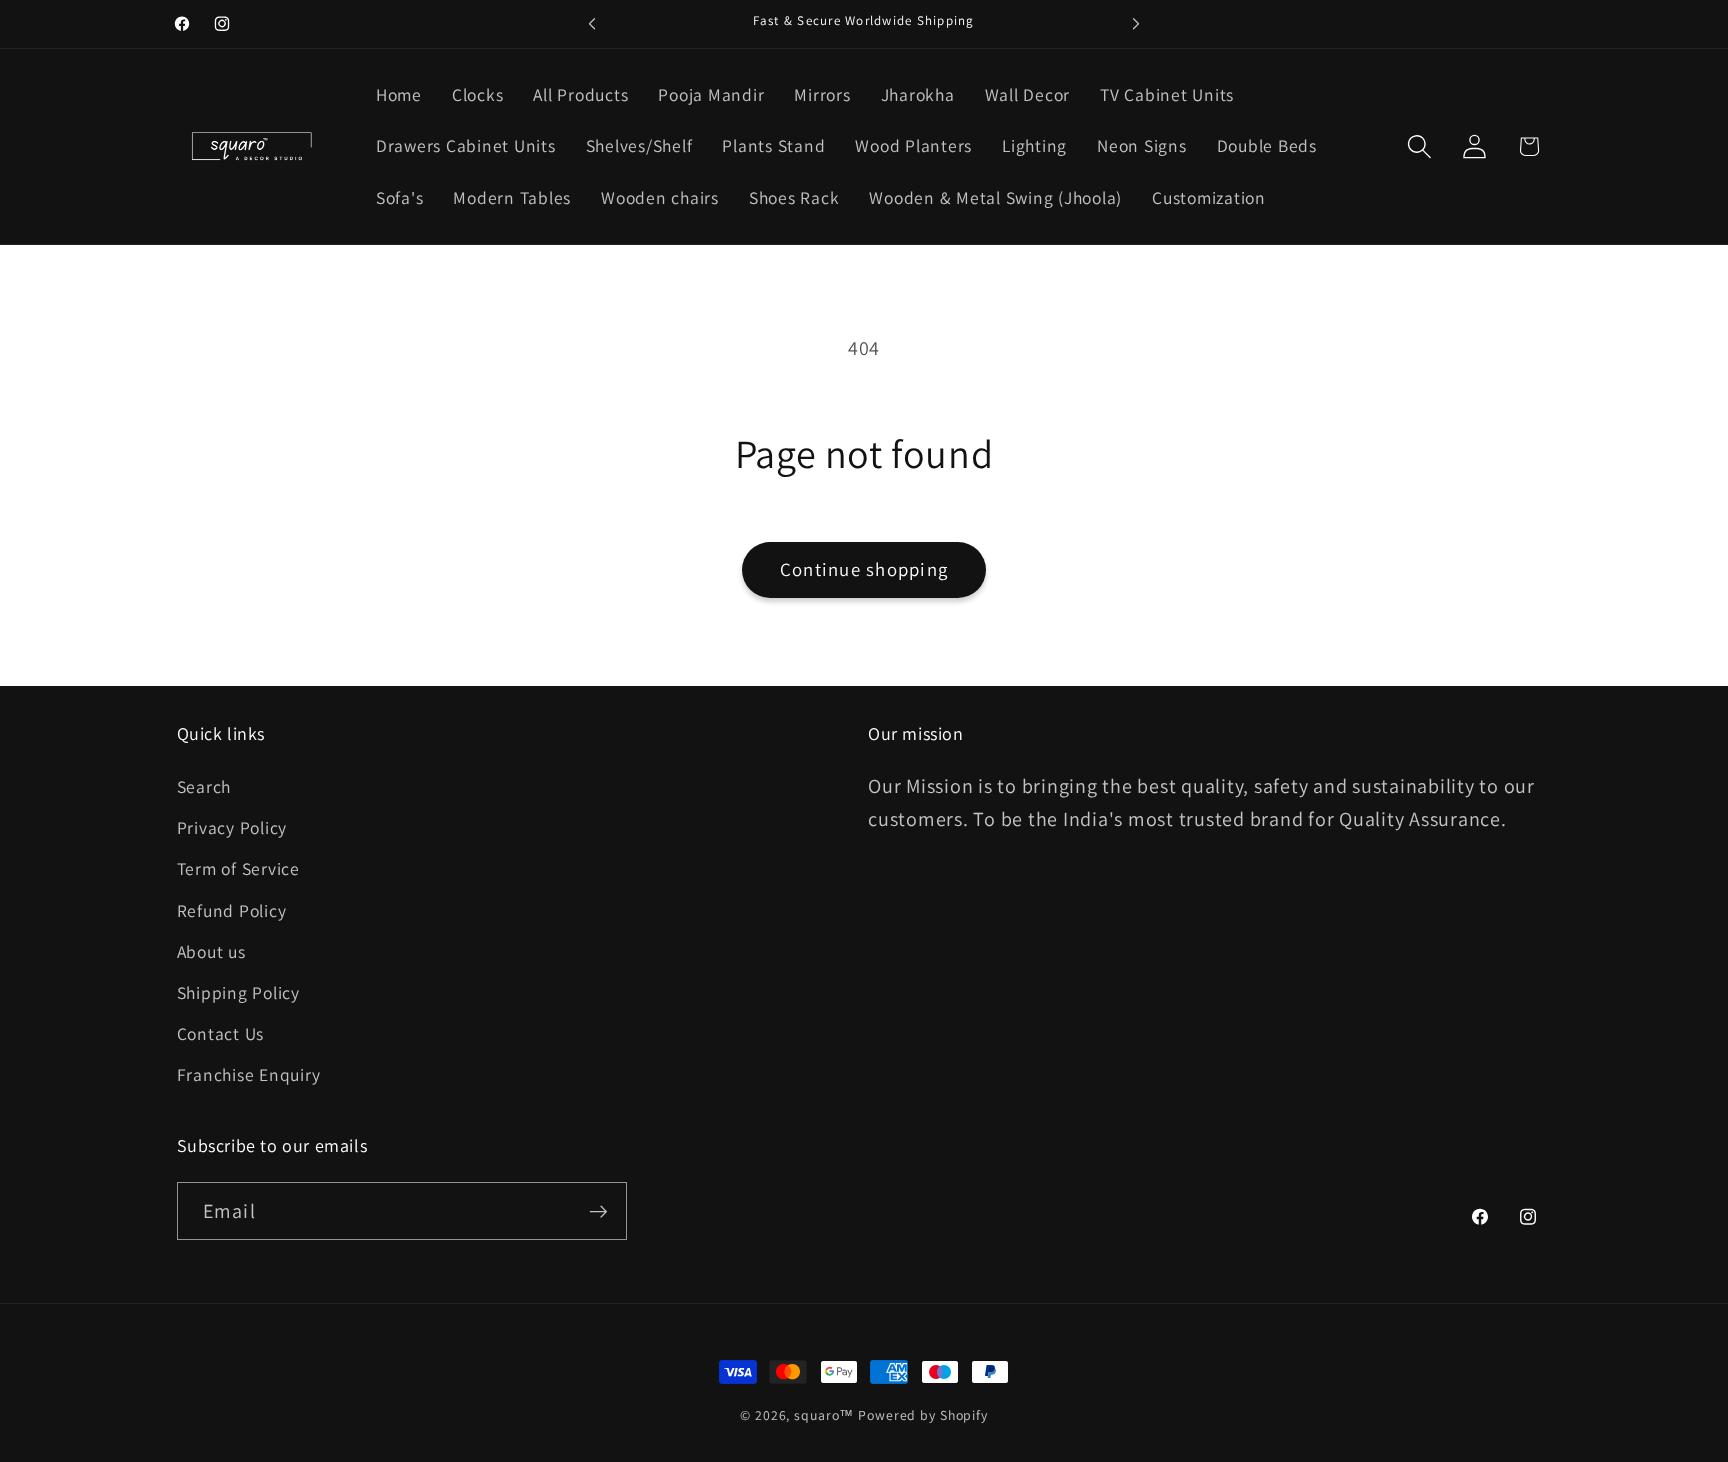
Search (204, 786)
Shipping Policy (238, 992)
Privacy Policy (232, 827)
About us (211, 951)
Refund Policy (232, 910)
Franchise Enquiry (249, 1074)
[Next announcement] (1136, 24)
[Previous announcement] (592, 24)
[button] (1419, 146)
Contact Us (221, 1033)
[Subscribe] (598, 1211)
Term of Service (238, 868)
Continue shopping (864, 569)
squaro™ (824, 1415)
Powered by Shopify (923, 1415)
